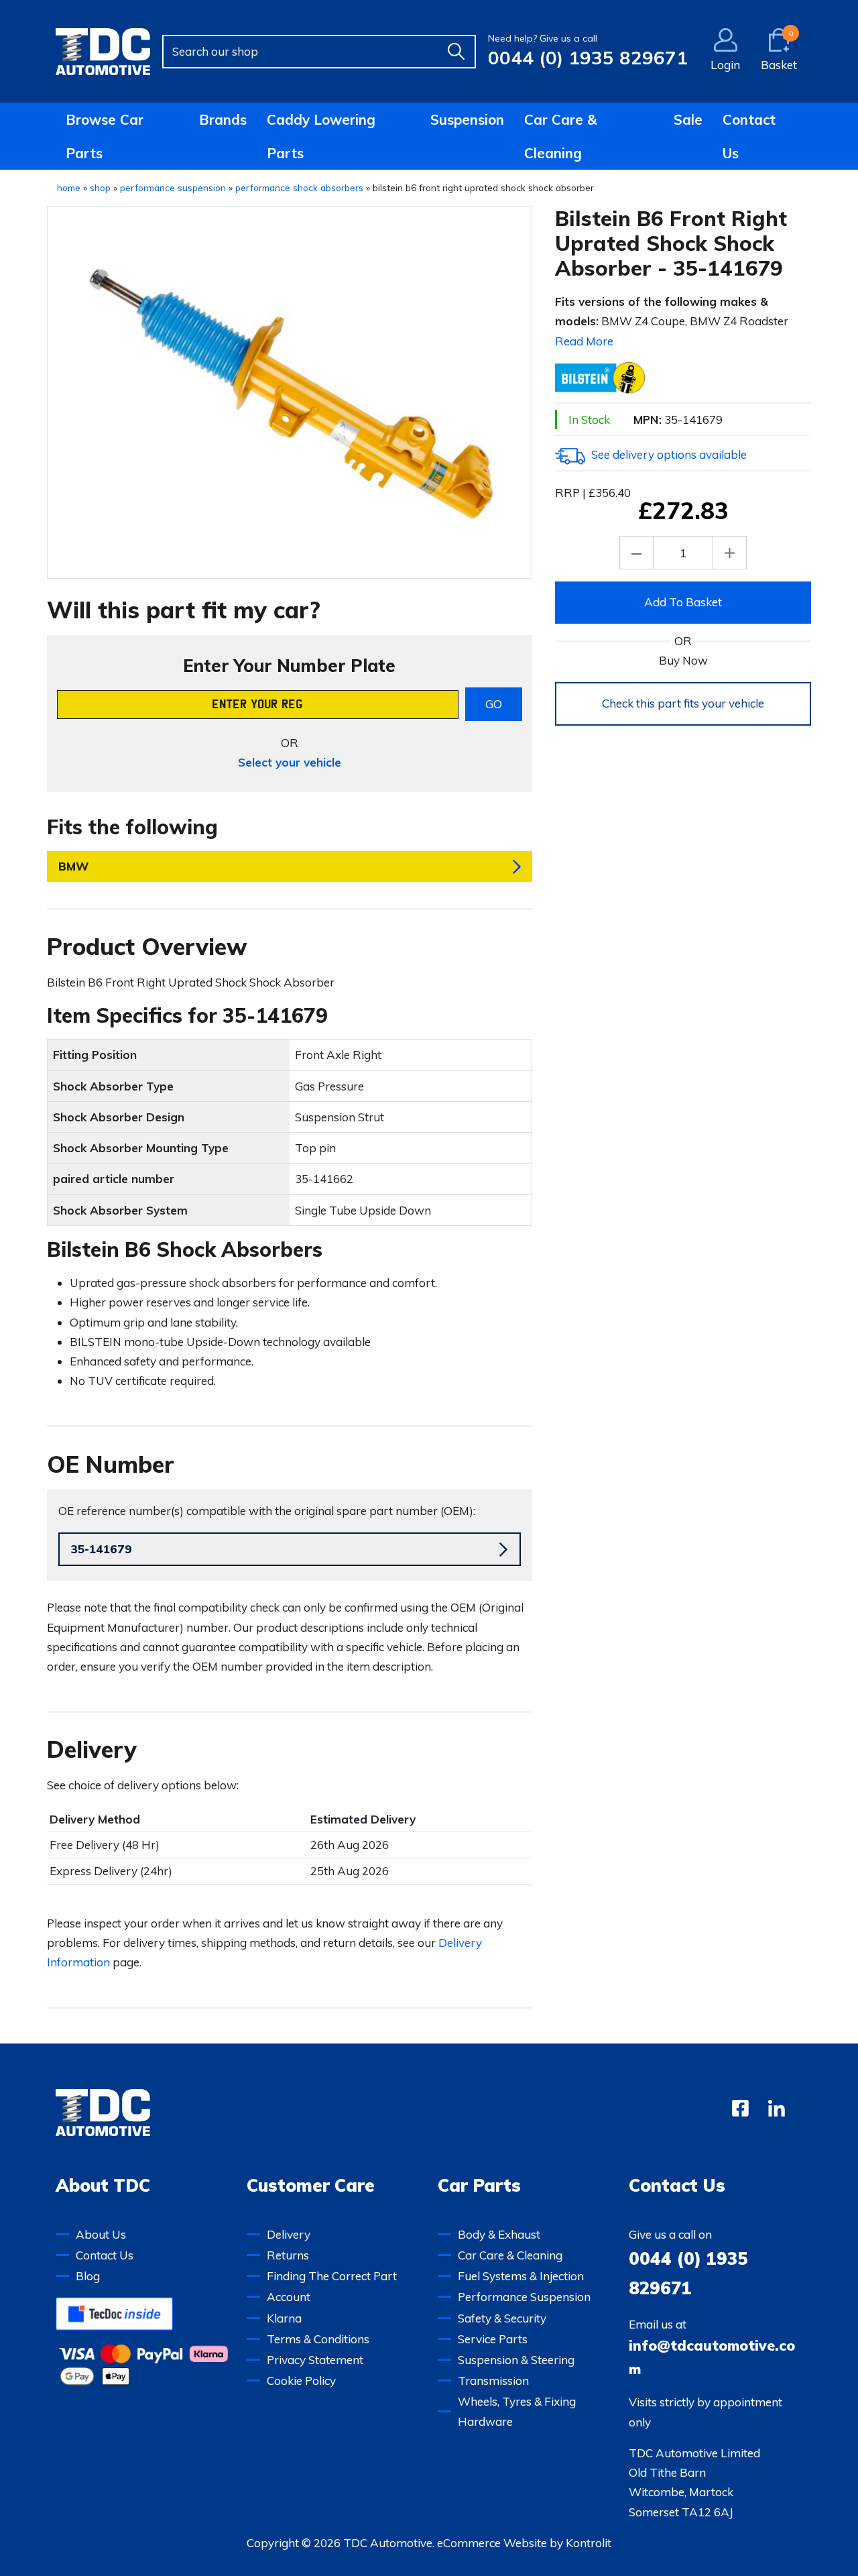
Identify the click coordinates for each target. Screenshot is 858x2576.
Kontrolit (589, 2543)
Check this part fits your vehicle (683, 703)
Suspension (467, 119)
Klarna (284, 2318)
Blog (88, 2276)
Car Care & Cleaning (561, 136)
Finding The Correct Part (332, 2276)
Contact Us (749, 136)
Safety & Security (502, 2318)
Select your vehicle (290, 762)
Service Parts (493, 2339)
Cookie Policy (301, 2381)
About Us (101, 2234)
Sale (688, 119)
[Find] (456, 52)
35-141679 (102, 1549)
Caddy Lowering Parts (321, 136)
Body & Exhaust (499, 2234)
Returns (288, 2255)
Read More (584, 341)
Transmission (493, 2381)
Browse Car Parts (105, 136)
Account (289, 2297)
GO (494, 704)
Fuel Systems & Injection (521, 2276)
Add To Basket (683, 602)
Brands (223, 119)
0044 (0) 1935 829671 (588, 57)
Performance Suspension (524, 2297)
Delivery (289, 2234)
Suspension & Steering (516, 2360)
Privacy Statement (315, 2360)
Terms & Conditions (318, 2339)
